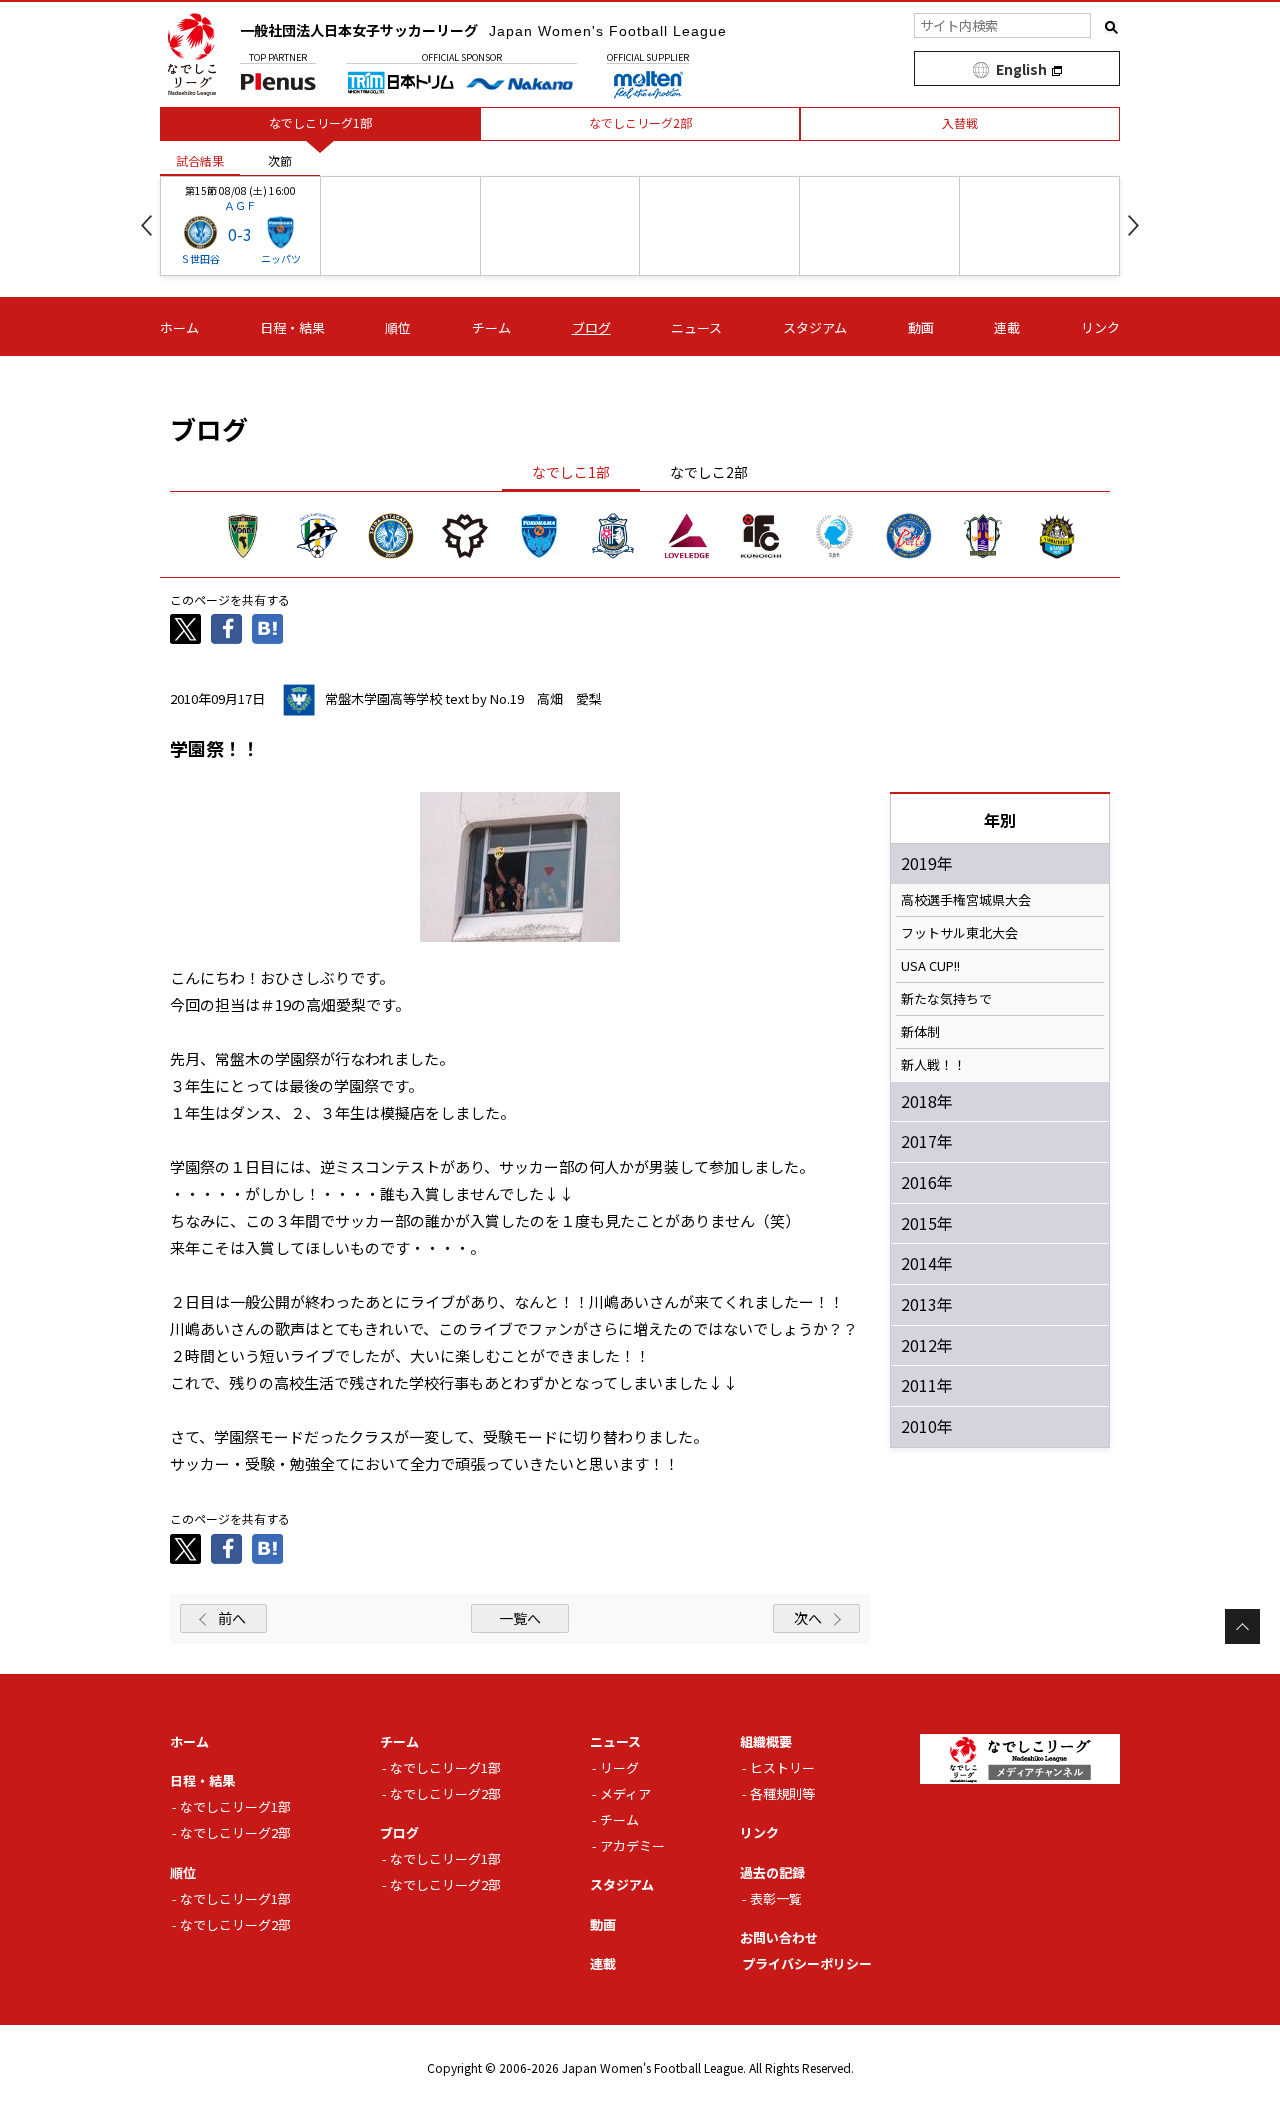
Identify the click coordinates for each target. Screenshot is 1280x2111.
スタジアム (815, 327)
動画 (921, 327)
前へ (232, 1618)
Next (1133, 225)
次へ (808, 1618)
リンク (1100, 327)
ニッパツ (281, 258)
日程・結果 (292, 327)
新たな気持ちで (946, 999)
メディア (625, 1793)
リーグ (619, 1767)
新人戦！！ (933, 1065)
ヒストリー (782, 1767)
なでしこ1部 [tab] (571, 472)
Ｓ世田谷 (200, 258)
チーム (491, 327)
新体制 (920, 1032)
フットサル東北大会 (959, 933)
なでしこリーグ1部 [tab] (320, 122)
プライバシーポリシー (807, 1963)
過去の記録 (772, 1872)
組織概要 (766, 1741)
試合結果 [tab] (200, 160)
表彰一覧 (776, 1898)
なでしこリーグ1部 (235, 1806)
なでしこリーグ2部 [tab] (640, 122)
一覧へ (520, 1618)
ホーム (179, 327)
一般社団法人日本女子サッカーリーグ (483, 30)
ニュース (696, 327)
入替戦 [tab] (960, 122)
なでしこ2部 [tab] (709, 472)
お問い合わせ (779, 1937)
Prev (146, 225)
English (1021, 69)
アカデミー (632, 1845)
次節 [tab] (280, 160)
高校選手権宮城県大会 (966, 900)
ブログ (591, 327)
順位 (398, 327)
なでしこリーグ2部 (235, 1832)
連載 (1007, 327)
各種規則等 (782, 1793)
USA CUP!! (930, 966)
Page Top (1242, 1626)
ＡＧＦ (240, 205)
